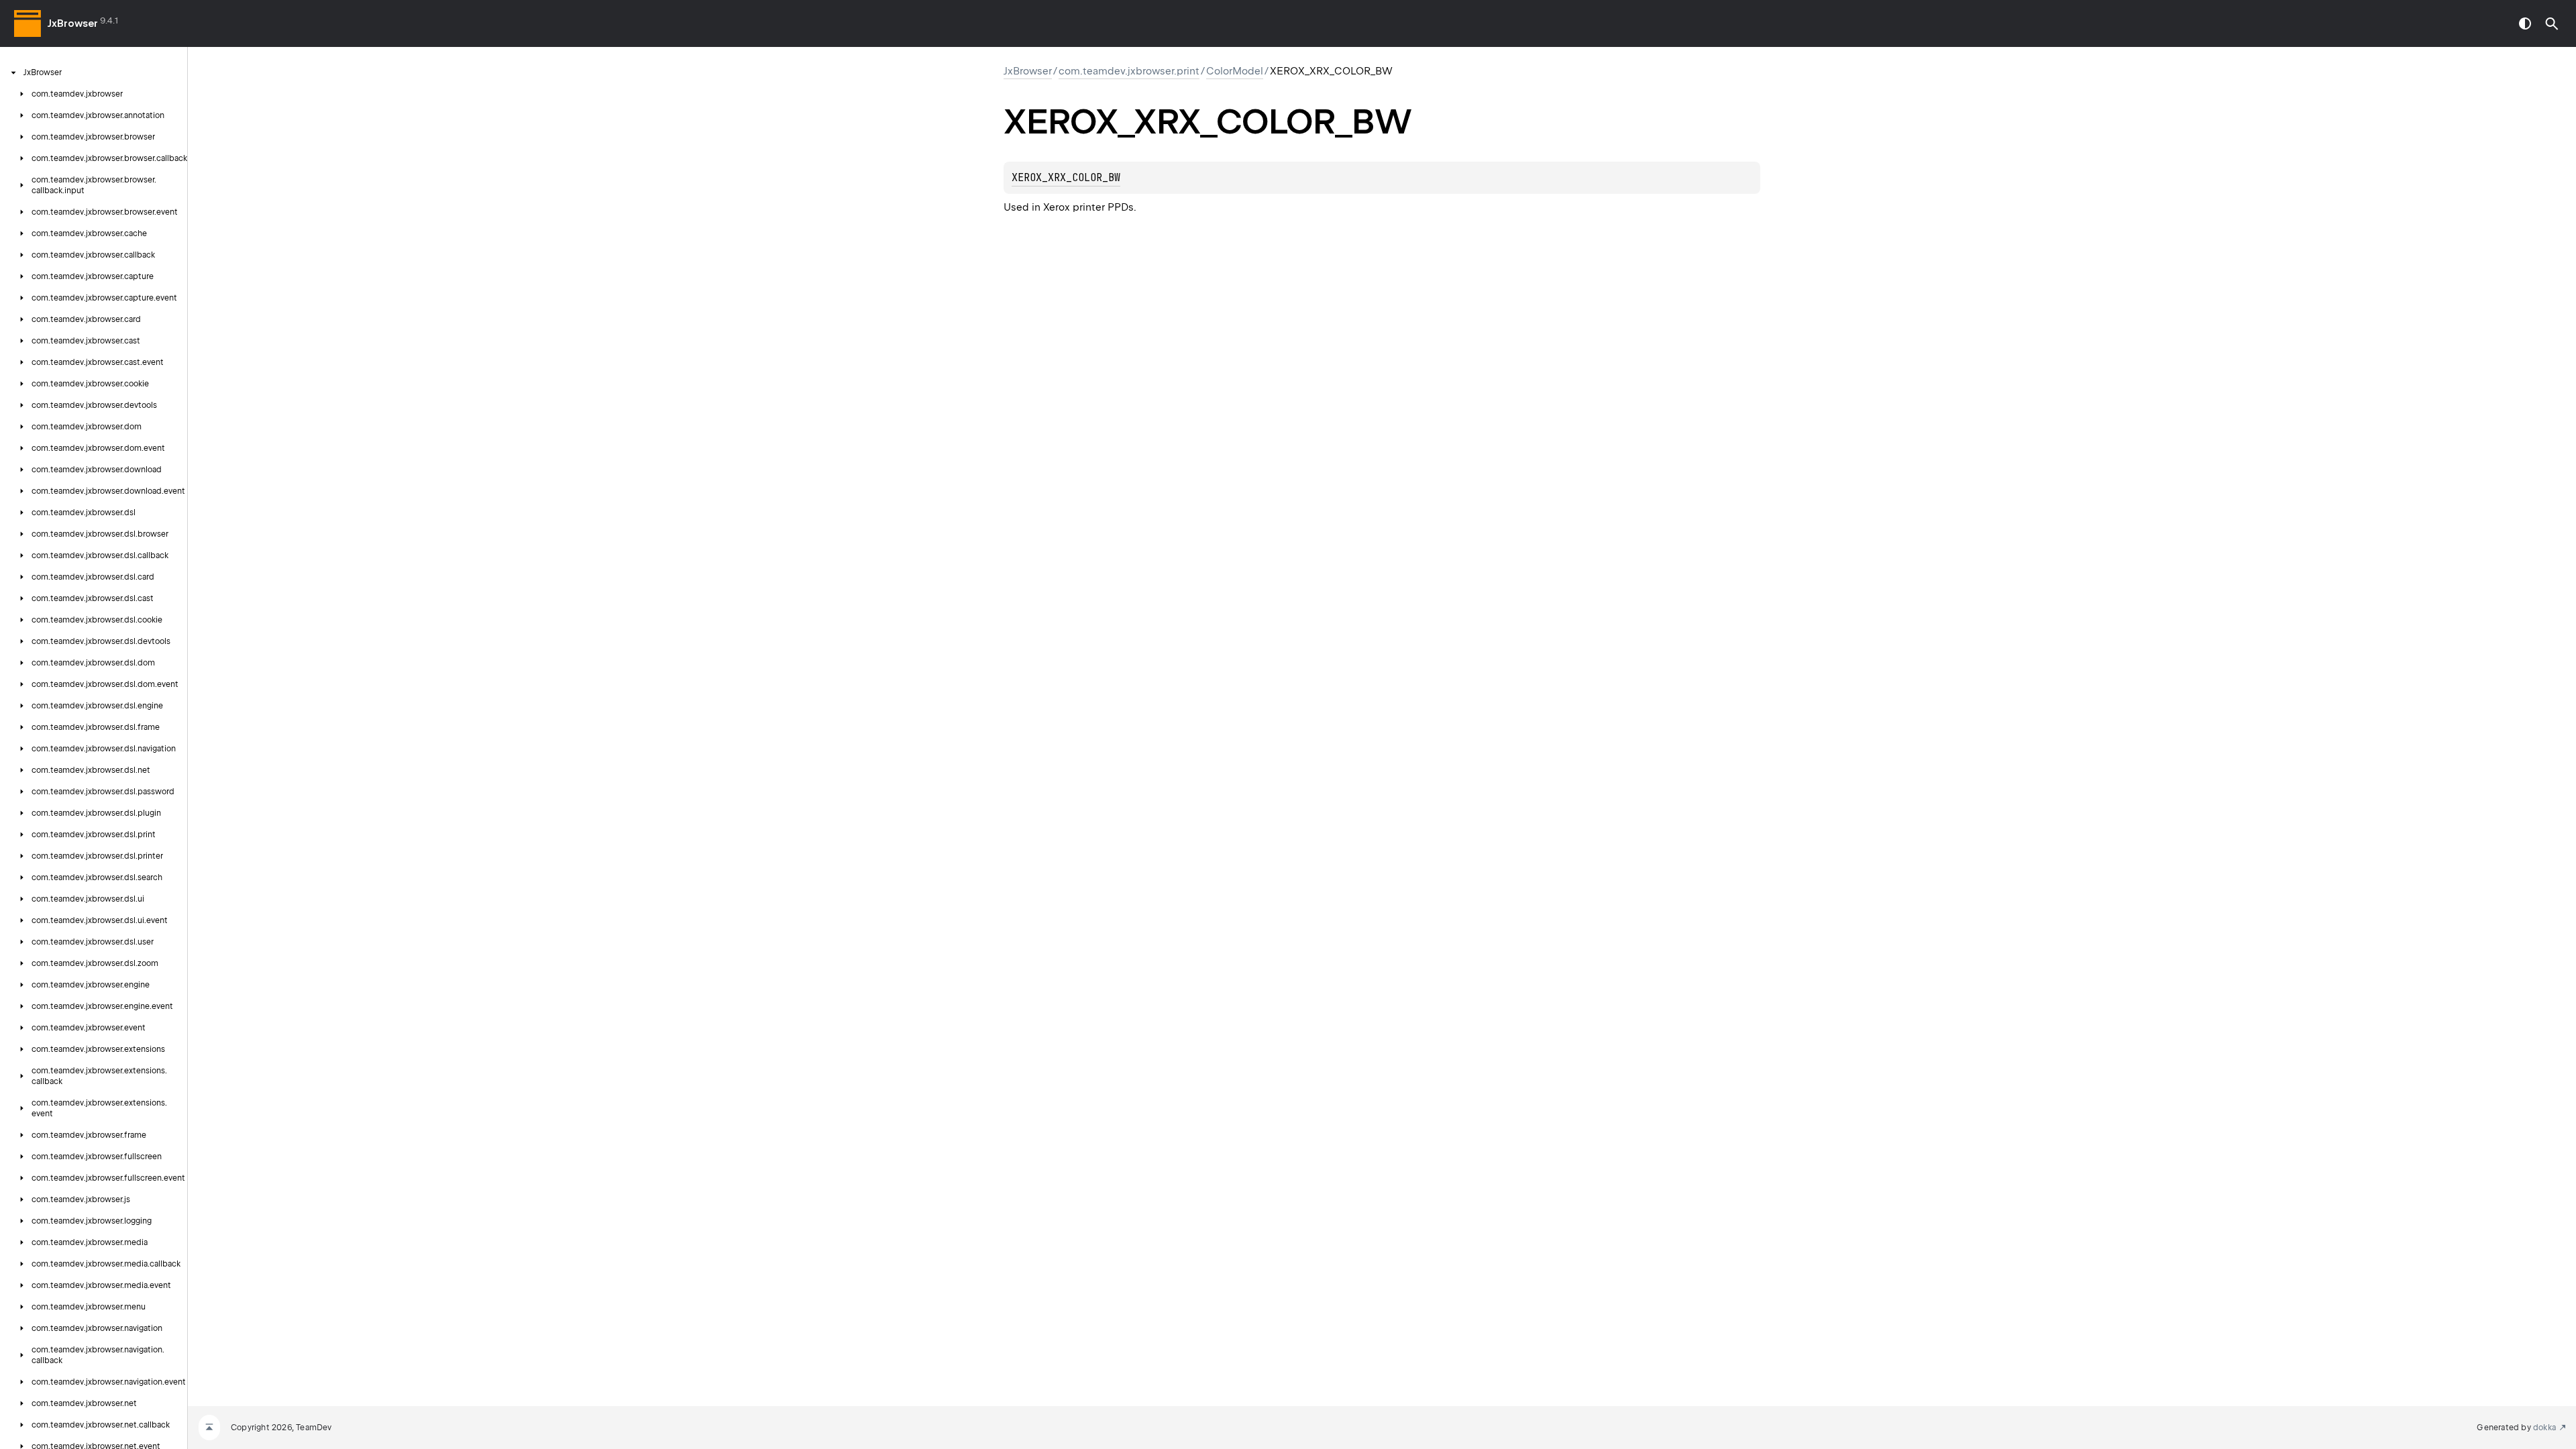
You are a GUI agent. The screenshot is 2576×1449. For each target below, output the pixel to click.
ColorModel (1235, 71)
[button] (2552, 23)
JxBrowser (73, 23)
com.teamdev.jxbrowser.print (1129, 71)
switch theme (2525, 23)
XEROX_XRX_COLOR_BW (1066, 178)
